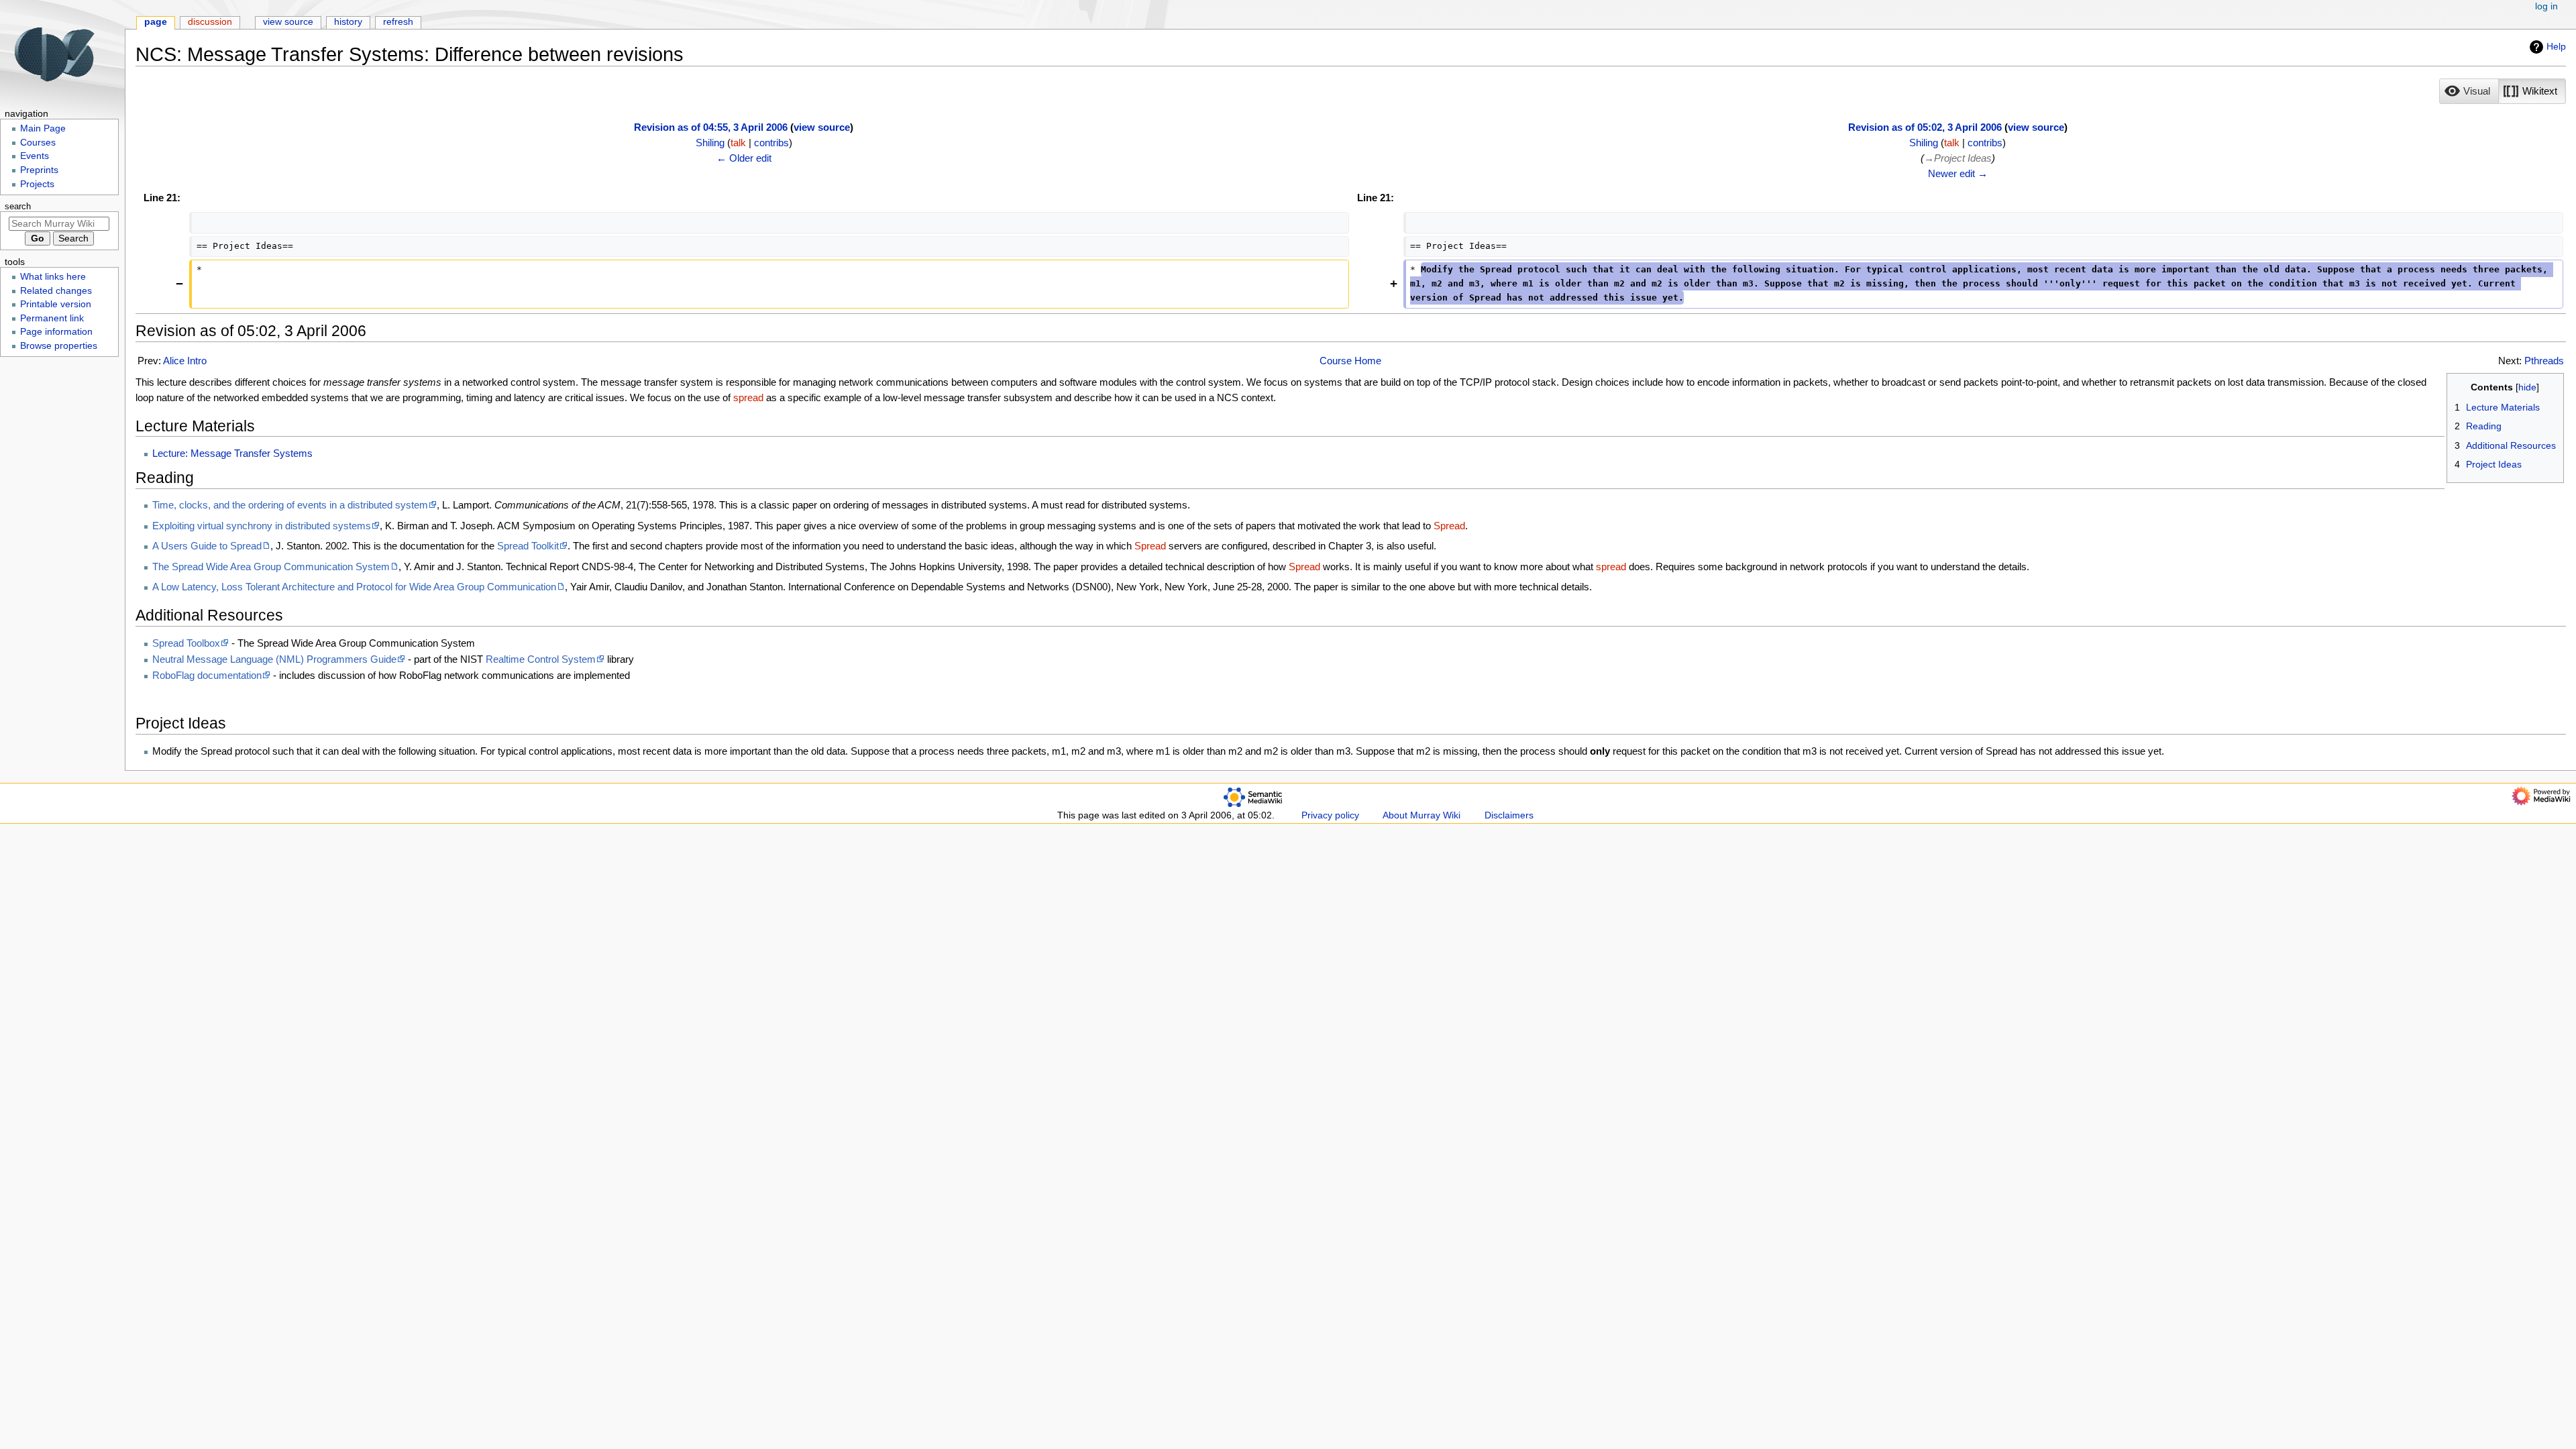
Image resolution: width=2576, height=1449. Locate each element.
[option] (2469, 91)
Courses (38, 143)
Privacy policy (1330, 815)
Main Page (43, 128)
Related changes (56, 291)
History (348, 22)
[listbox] (2503, 91)
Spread (1449, 526)
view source (822, 127)
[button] (2469, 91)
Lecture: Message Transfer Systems (232, 453)
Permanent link (52, 318)
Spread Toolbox (186, 643)
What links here (53, 277)
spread (748, 397)
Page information (56, 332)
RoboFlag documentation (207, 675)
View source (288, 22)
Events (35, 156)
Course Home (1350, 361)
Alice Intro (185, 361)
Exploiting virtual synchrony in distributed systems (262, 526)
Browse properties (59, 346)
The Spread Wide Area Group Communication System (271, 567)
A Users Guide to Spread (207, 546)
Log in (2546, 6)
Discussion (210, 22)
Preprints (39, 170)
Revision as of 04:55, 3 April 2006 (711, 127)
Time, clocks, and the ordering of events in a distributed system (290, 505)
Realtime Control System (541, 659)
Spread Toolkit (528, 546)
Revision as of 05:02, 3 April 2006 (1925, 127)
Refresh (398, 22)
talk (738, 143)
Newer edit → (1958, 173)
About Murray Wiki (1421, 815)
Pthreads (2544, 361)
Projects (37, 184)
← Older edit (744, 158)
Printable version (56, 304)
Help (2556, 46)
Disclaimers (1509, 815)
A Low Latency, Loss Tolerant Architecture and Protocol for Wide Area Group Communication (354, 587)
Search (18, 207)
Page (156, 22)
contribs (771, 143)
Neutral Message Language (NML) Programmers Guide (274, 659)
